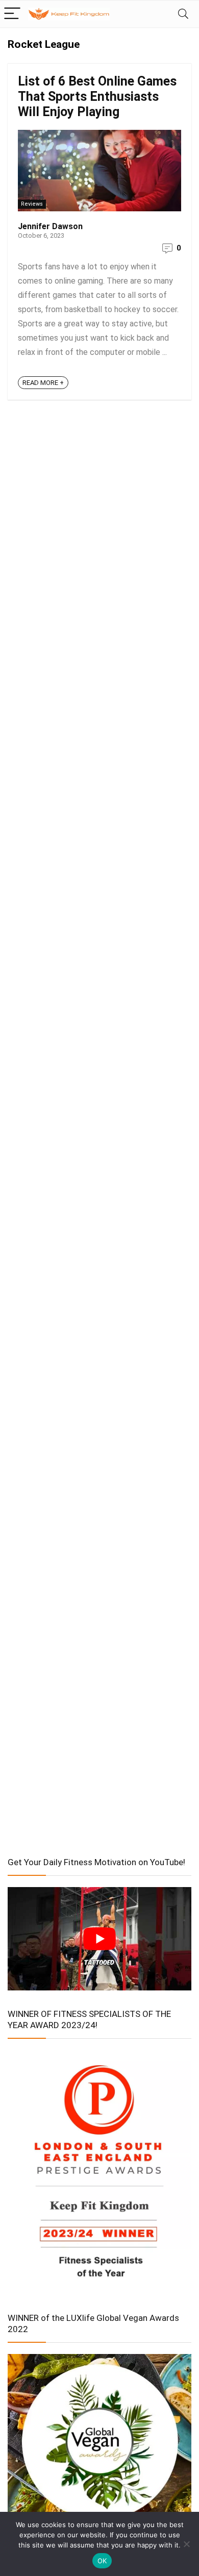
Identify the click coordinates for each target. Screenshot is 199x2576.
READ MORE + (43, 383)
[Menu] (12, 14)
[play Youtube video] (99, 1938)
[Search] (183, 14)
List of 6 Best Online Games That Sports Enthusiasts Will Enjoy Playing (97, 96)
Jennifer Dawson (50, 226)
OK (102, 2561)
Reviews (32, 204)
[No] (186, 2544)
